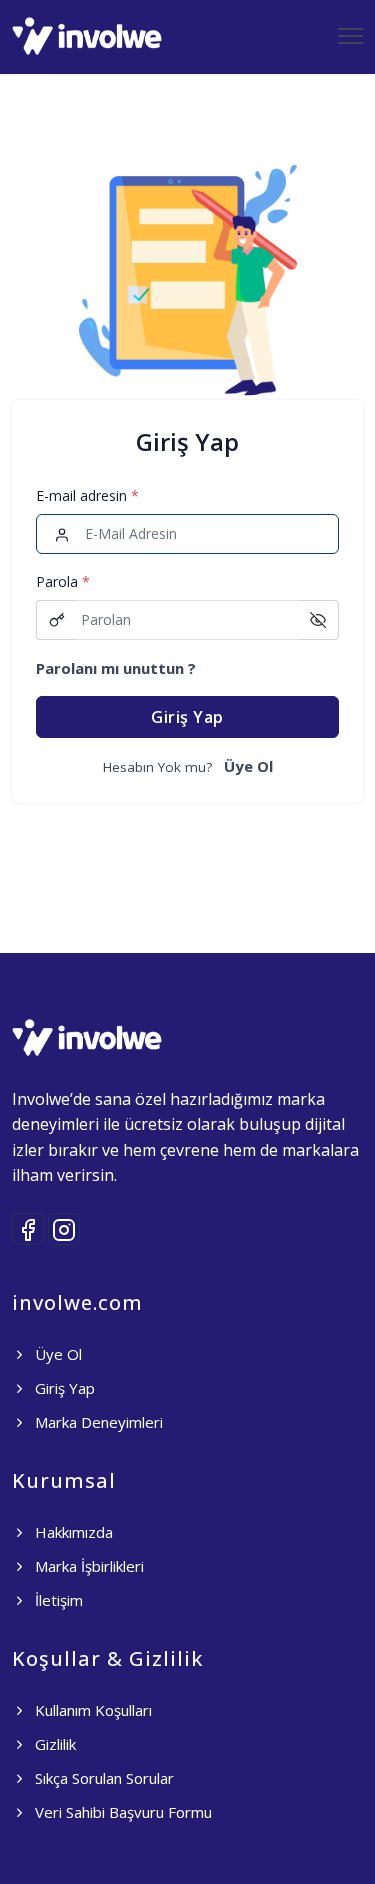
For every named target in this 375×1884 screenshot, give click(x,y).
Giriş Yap (187, 717)
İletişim (57, 1600)
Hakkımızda (72, 1532)
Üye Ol (248, 766)
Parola (63, 581)
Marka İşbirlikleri (87, 1566)
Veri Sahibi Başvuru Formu (121, 1812)
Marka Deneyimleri (97, 1422)
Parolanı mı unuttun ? (116, 668)
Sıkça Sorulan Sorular (102, 1778)
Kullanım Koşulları (91, 1710)
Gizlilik (53, 1744)
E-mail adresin (87, 495)
